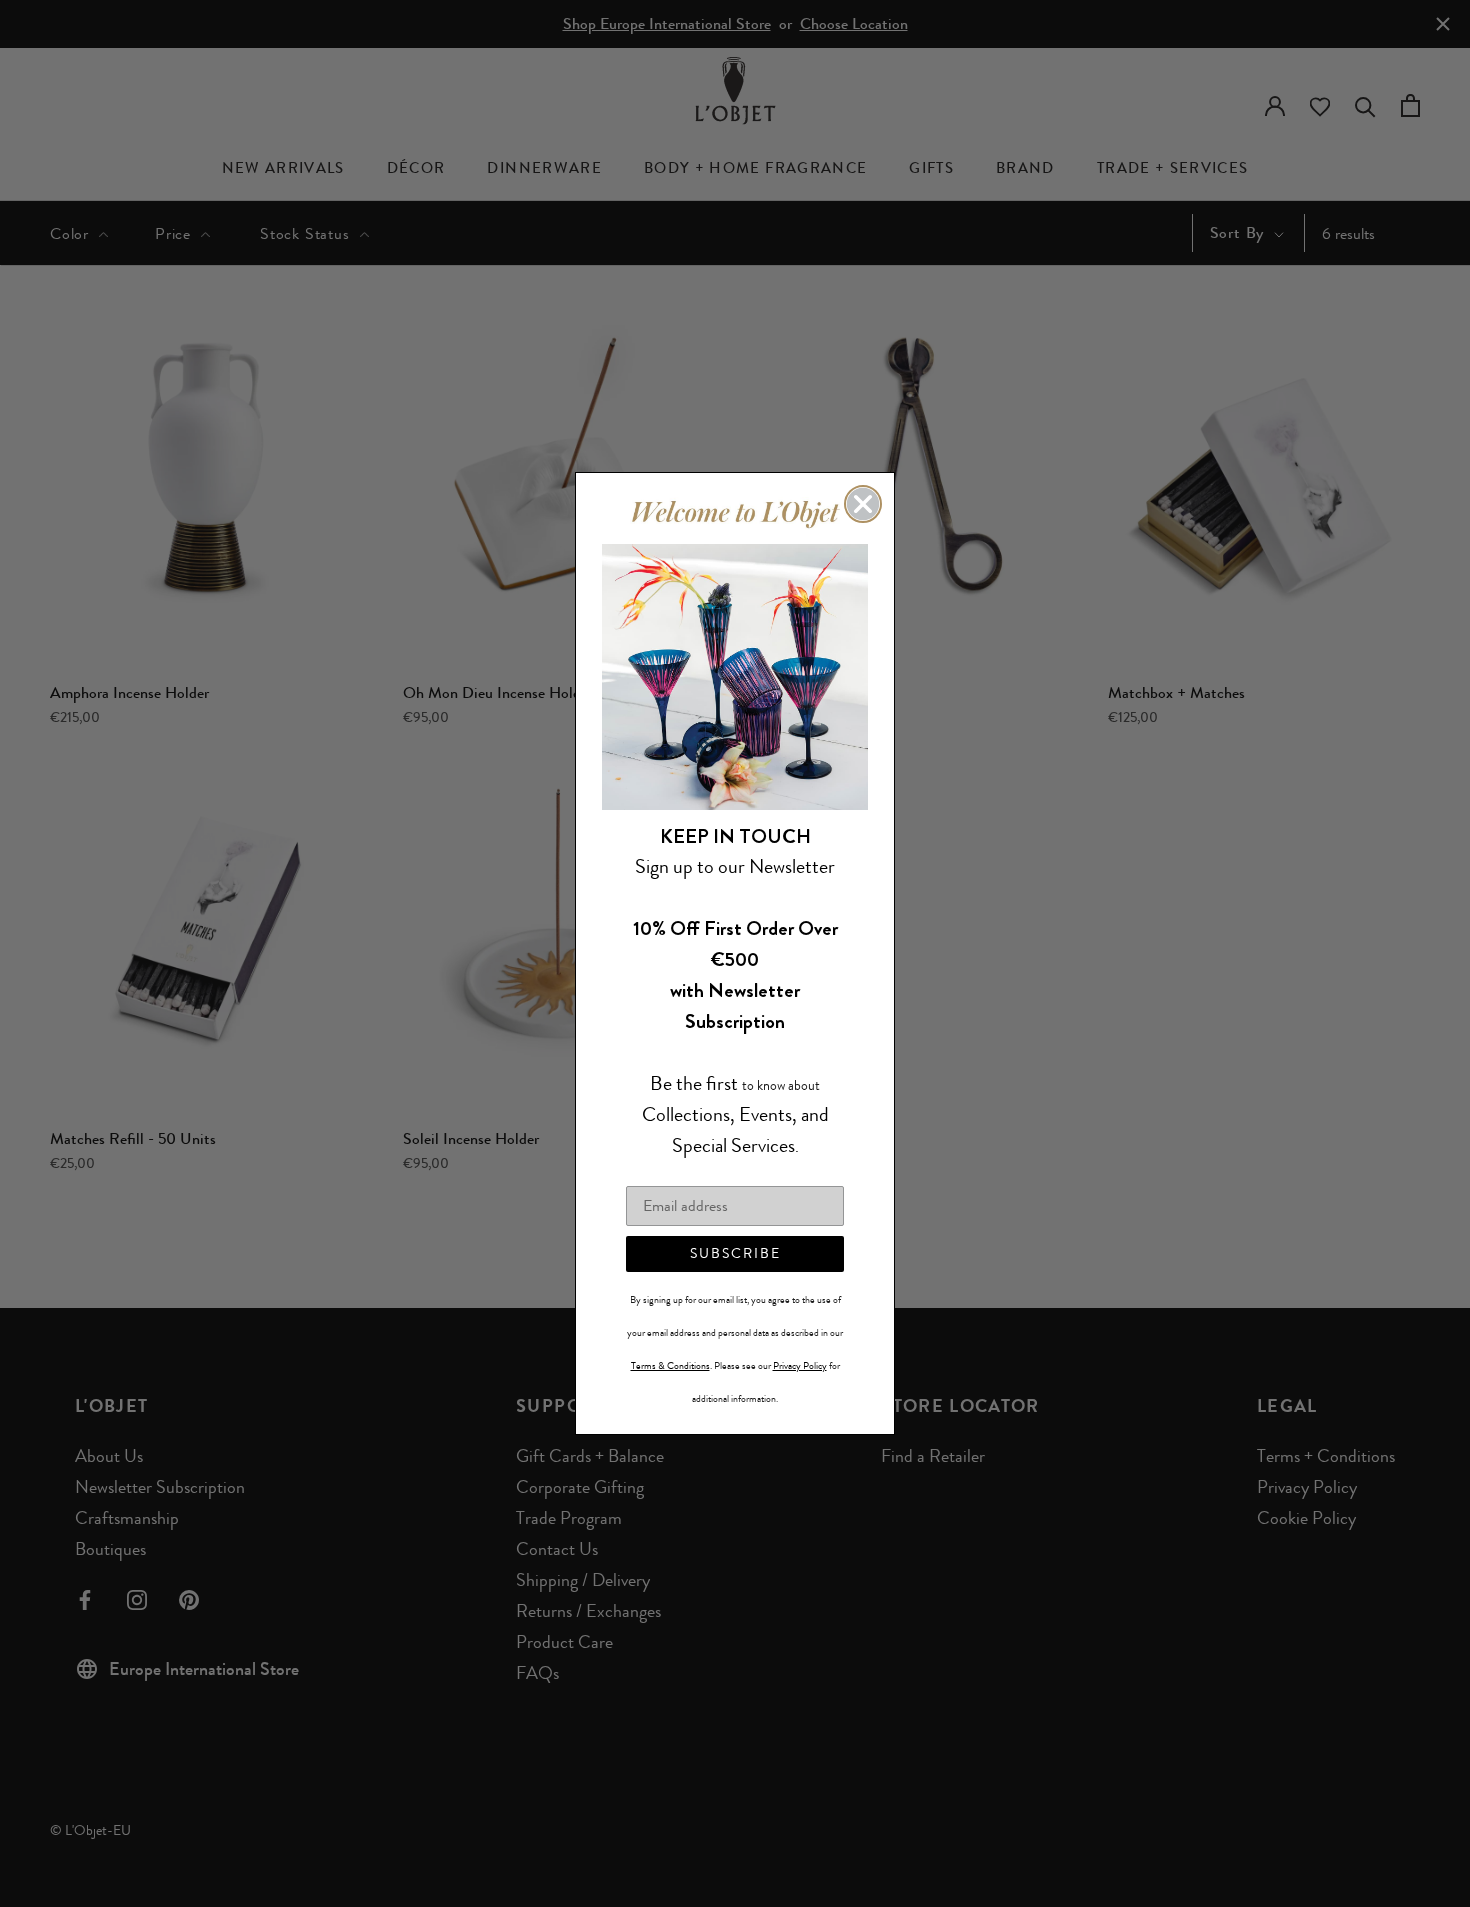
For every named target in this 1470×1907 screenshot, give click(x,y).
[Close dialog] (863, 504)
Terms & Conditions (670, 1366)
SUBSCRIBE (735, 1253)
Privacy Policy (800, 1366)
